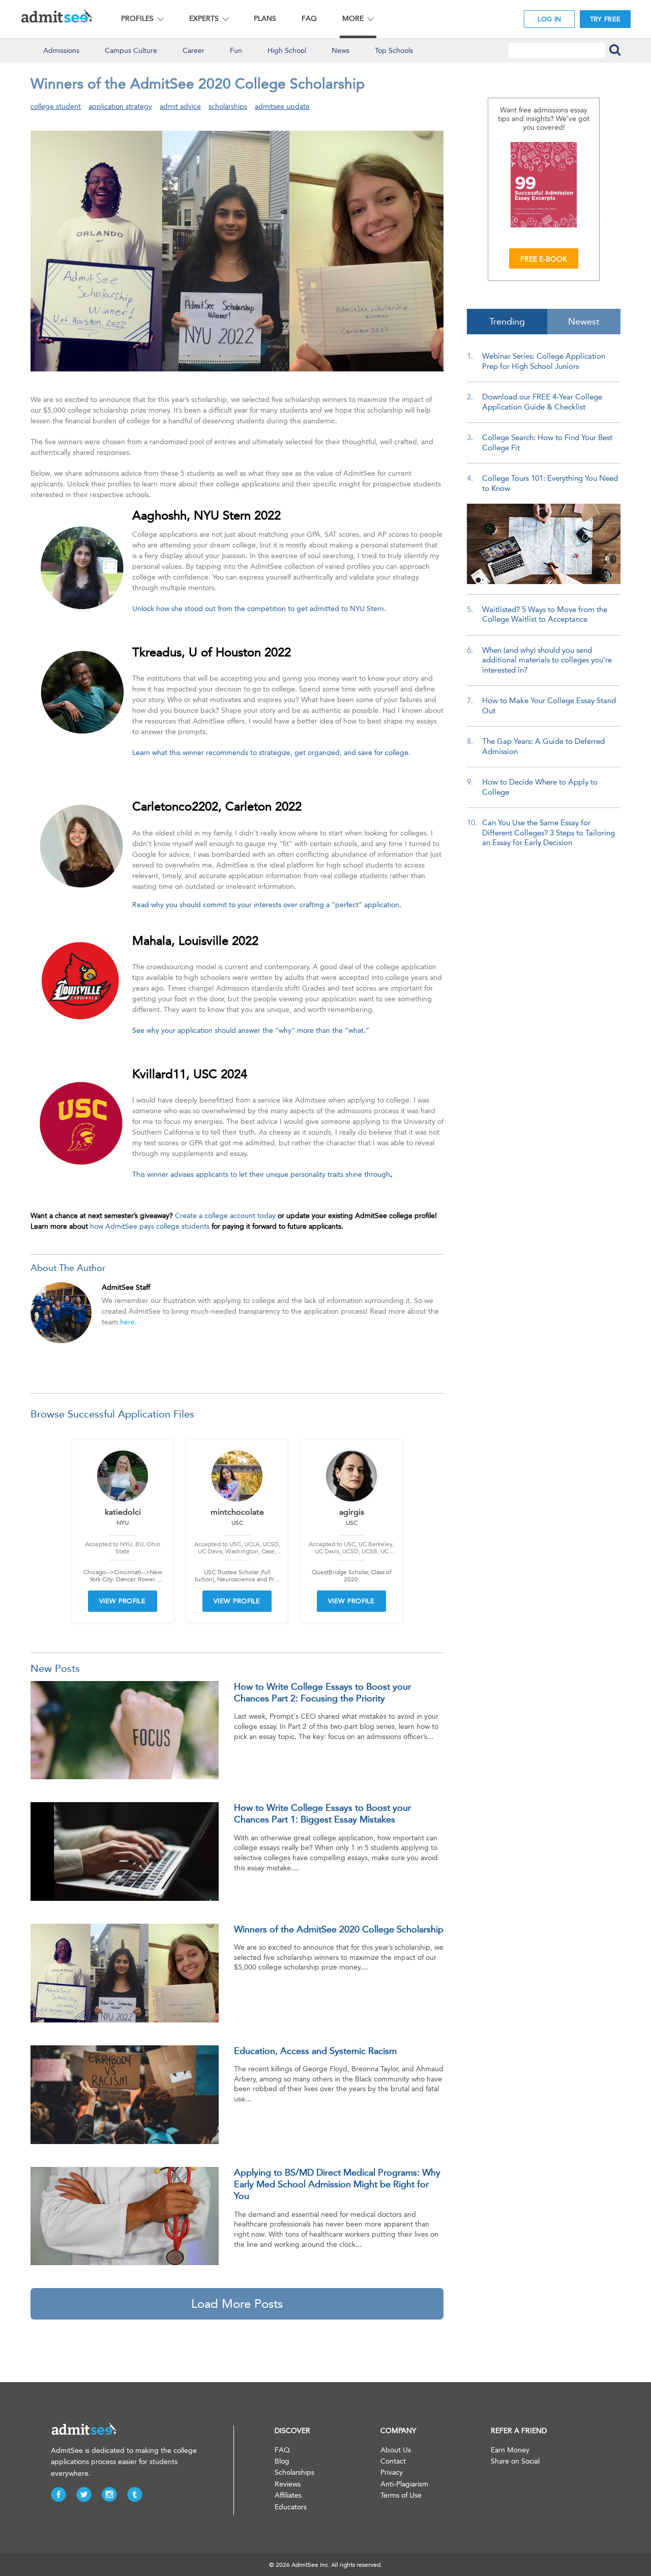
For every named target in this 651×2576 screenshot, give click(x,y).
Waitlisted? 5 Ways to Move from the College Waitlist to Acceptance (545, 615)
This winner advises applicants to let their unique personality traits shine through (261, 1175)
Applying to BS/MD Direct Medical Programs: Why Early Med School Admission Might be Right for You (337, 2184)
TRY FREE (605, 19)
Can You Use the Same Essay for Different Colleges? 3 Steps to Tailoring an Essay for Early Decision (549, 833)
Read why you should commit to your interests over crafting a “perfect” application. (267, 905)
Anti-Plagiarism (404, 2484)
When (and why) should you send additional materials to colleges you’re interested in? (547, 660)
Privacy (392, 2472)
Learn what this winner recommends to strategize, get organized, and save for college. (271, 753)
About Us (396, 2450)
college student (56, 107)
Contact (393, 2461)
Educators (291, 2507)
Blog (282, 2461)
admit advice (180, 107)
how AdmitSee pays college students (150, 1226)
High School (287, 51)
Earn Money (510, 2450)
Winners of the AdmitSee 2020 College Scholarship (339, 1929)
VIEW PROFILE (123, 1601)
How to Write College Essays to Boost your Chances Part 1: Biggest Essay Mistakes (322, 1814)
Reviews (288, 2484)
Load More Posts (237, 2304)
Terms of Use (401, 2495)
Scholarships (294, 2472)
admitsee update (282, 107)
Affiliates (288, 2495)
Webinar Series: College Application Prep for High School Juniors (544, 361)
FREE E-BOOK (544, 259)
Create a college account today (225, 1216)
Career (194, 51)
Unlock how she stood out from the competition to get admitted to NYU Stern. (259, 609)
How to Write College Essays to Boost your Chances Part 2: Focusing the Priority (322, 1692)
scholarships (228, 107)
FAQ (309, 19)
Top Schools (394, 51)
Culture (131, 51)
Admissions (61, 51)
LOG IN (550, 19)
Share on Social (515, 2461)
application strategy (120, 107)
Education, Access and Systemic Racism (315, 2051)
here (127, 1322)
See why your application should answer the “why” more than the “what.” (251, 1031)
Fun (236, 51)
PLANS (265, 19)
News (341, 51)
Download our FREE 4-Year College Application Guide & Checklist (542, 402)
